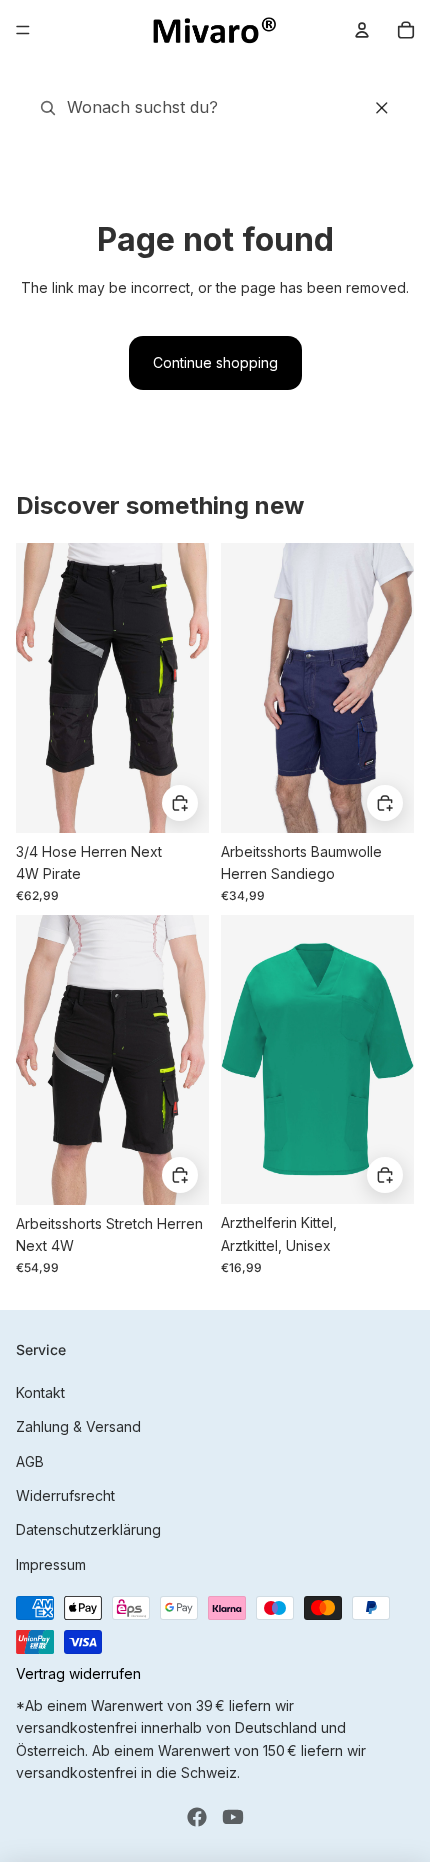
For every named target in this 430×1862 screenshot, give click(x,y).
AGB (30, 1461)
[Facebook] (197, 1817)
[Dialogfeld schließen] (382, 108)
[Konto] (362, 30)
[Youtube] (233, 1817)
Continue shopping (215, 362)
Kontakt (40, 1392)
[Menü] (23, 30)
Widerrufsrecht (65, 1495)
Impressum (51, 1564)
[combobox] (160, 108)
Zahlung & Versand (78, 1426)
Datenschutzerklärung (88, 1529)
